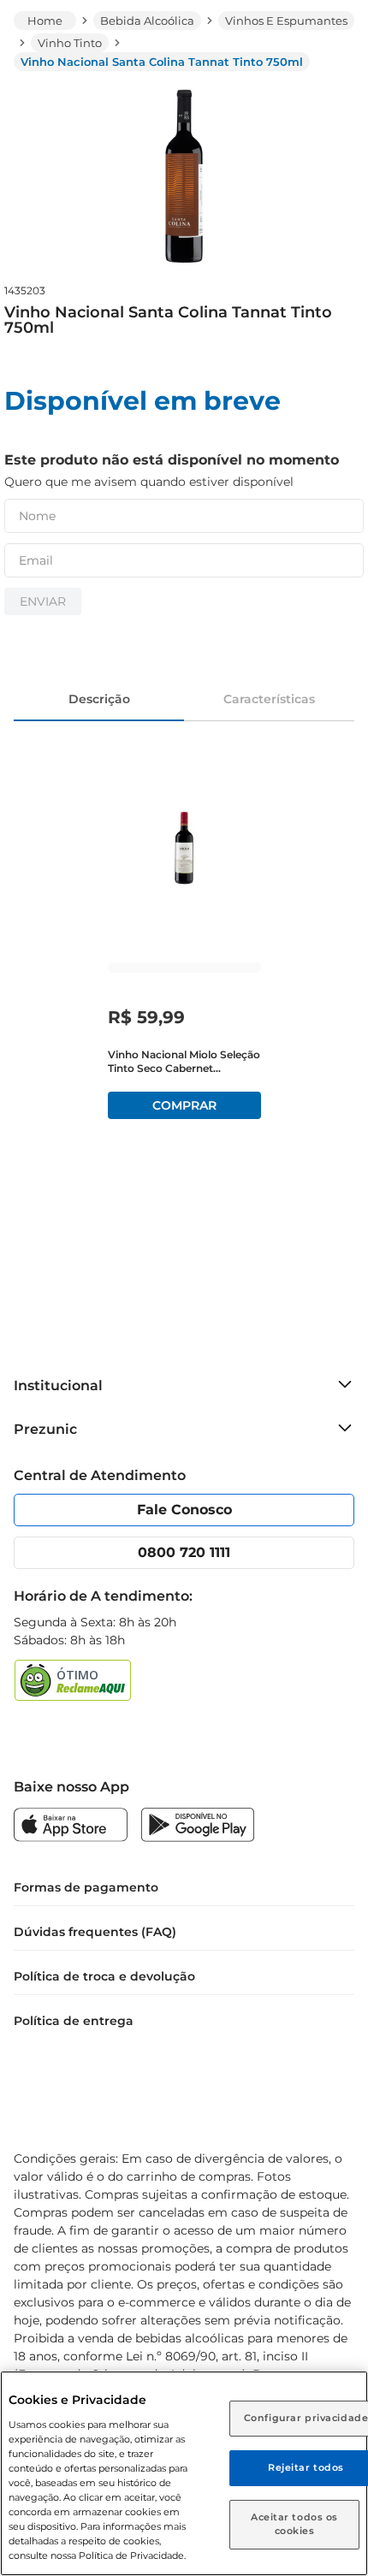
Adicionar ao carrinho (184, 1105)
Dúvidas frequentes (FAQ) (95, 1932)
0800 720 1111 (184, 1552)
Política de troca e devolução (104, 1976)
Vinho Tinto (70, 43)
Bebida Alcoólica (147, 21)
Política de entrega (74, 2021)
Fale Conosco (184, 1510)
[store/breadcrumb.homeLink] (45, 21)
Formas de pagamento (86, 1887)
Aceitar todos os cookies (294, 2524)
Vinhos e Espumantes (286, 21)
